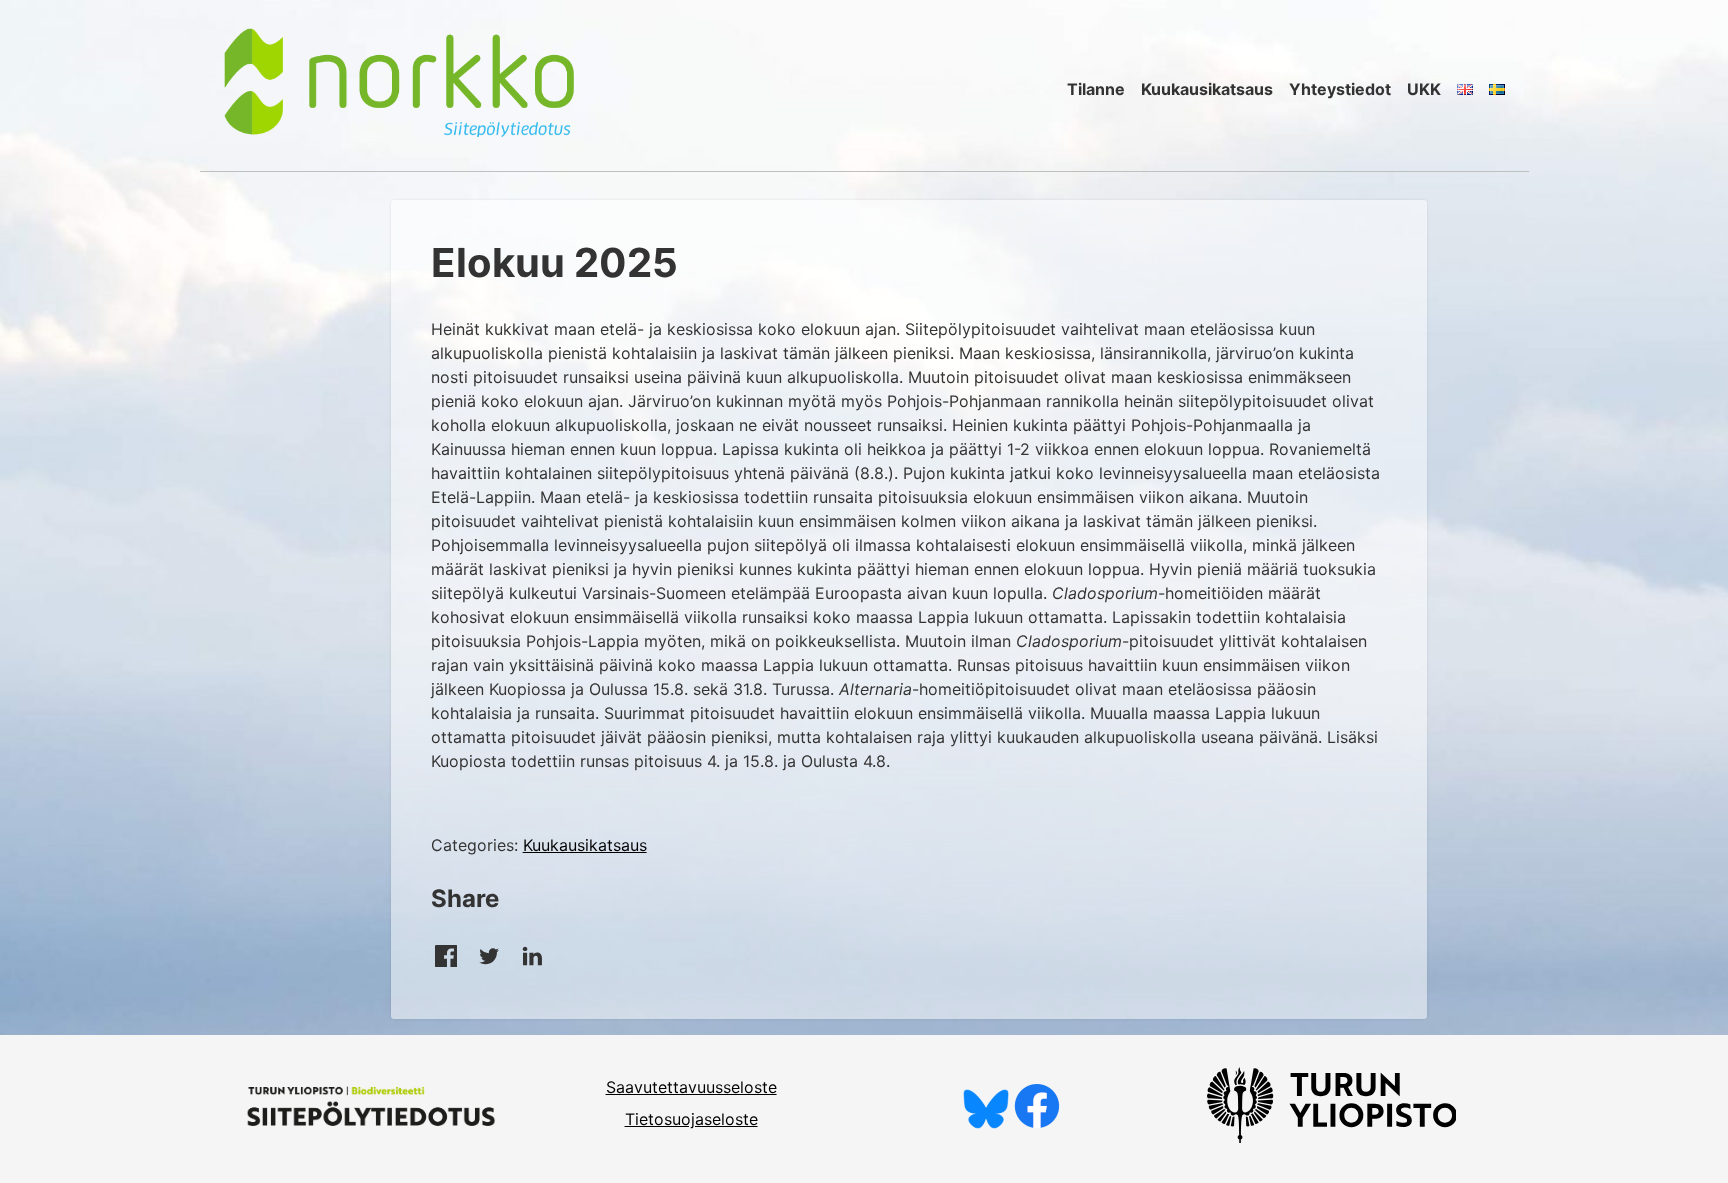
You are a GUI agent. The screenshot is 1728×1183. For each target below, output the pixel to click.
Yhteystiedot (1340, 89)
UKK (1424, 89)
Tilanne (1096, 89)
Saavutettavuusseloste (691, 1087)
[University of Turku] (1332, 1137)
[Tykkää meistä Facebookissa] (1037, 1123)
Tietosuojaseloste (691, 1119)
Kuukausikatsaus (1207, 89)
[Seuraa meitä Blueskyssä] (986, 1123)
